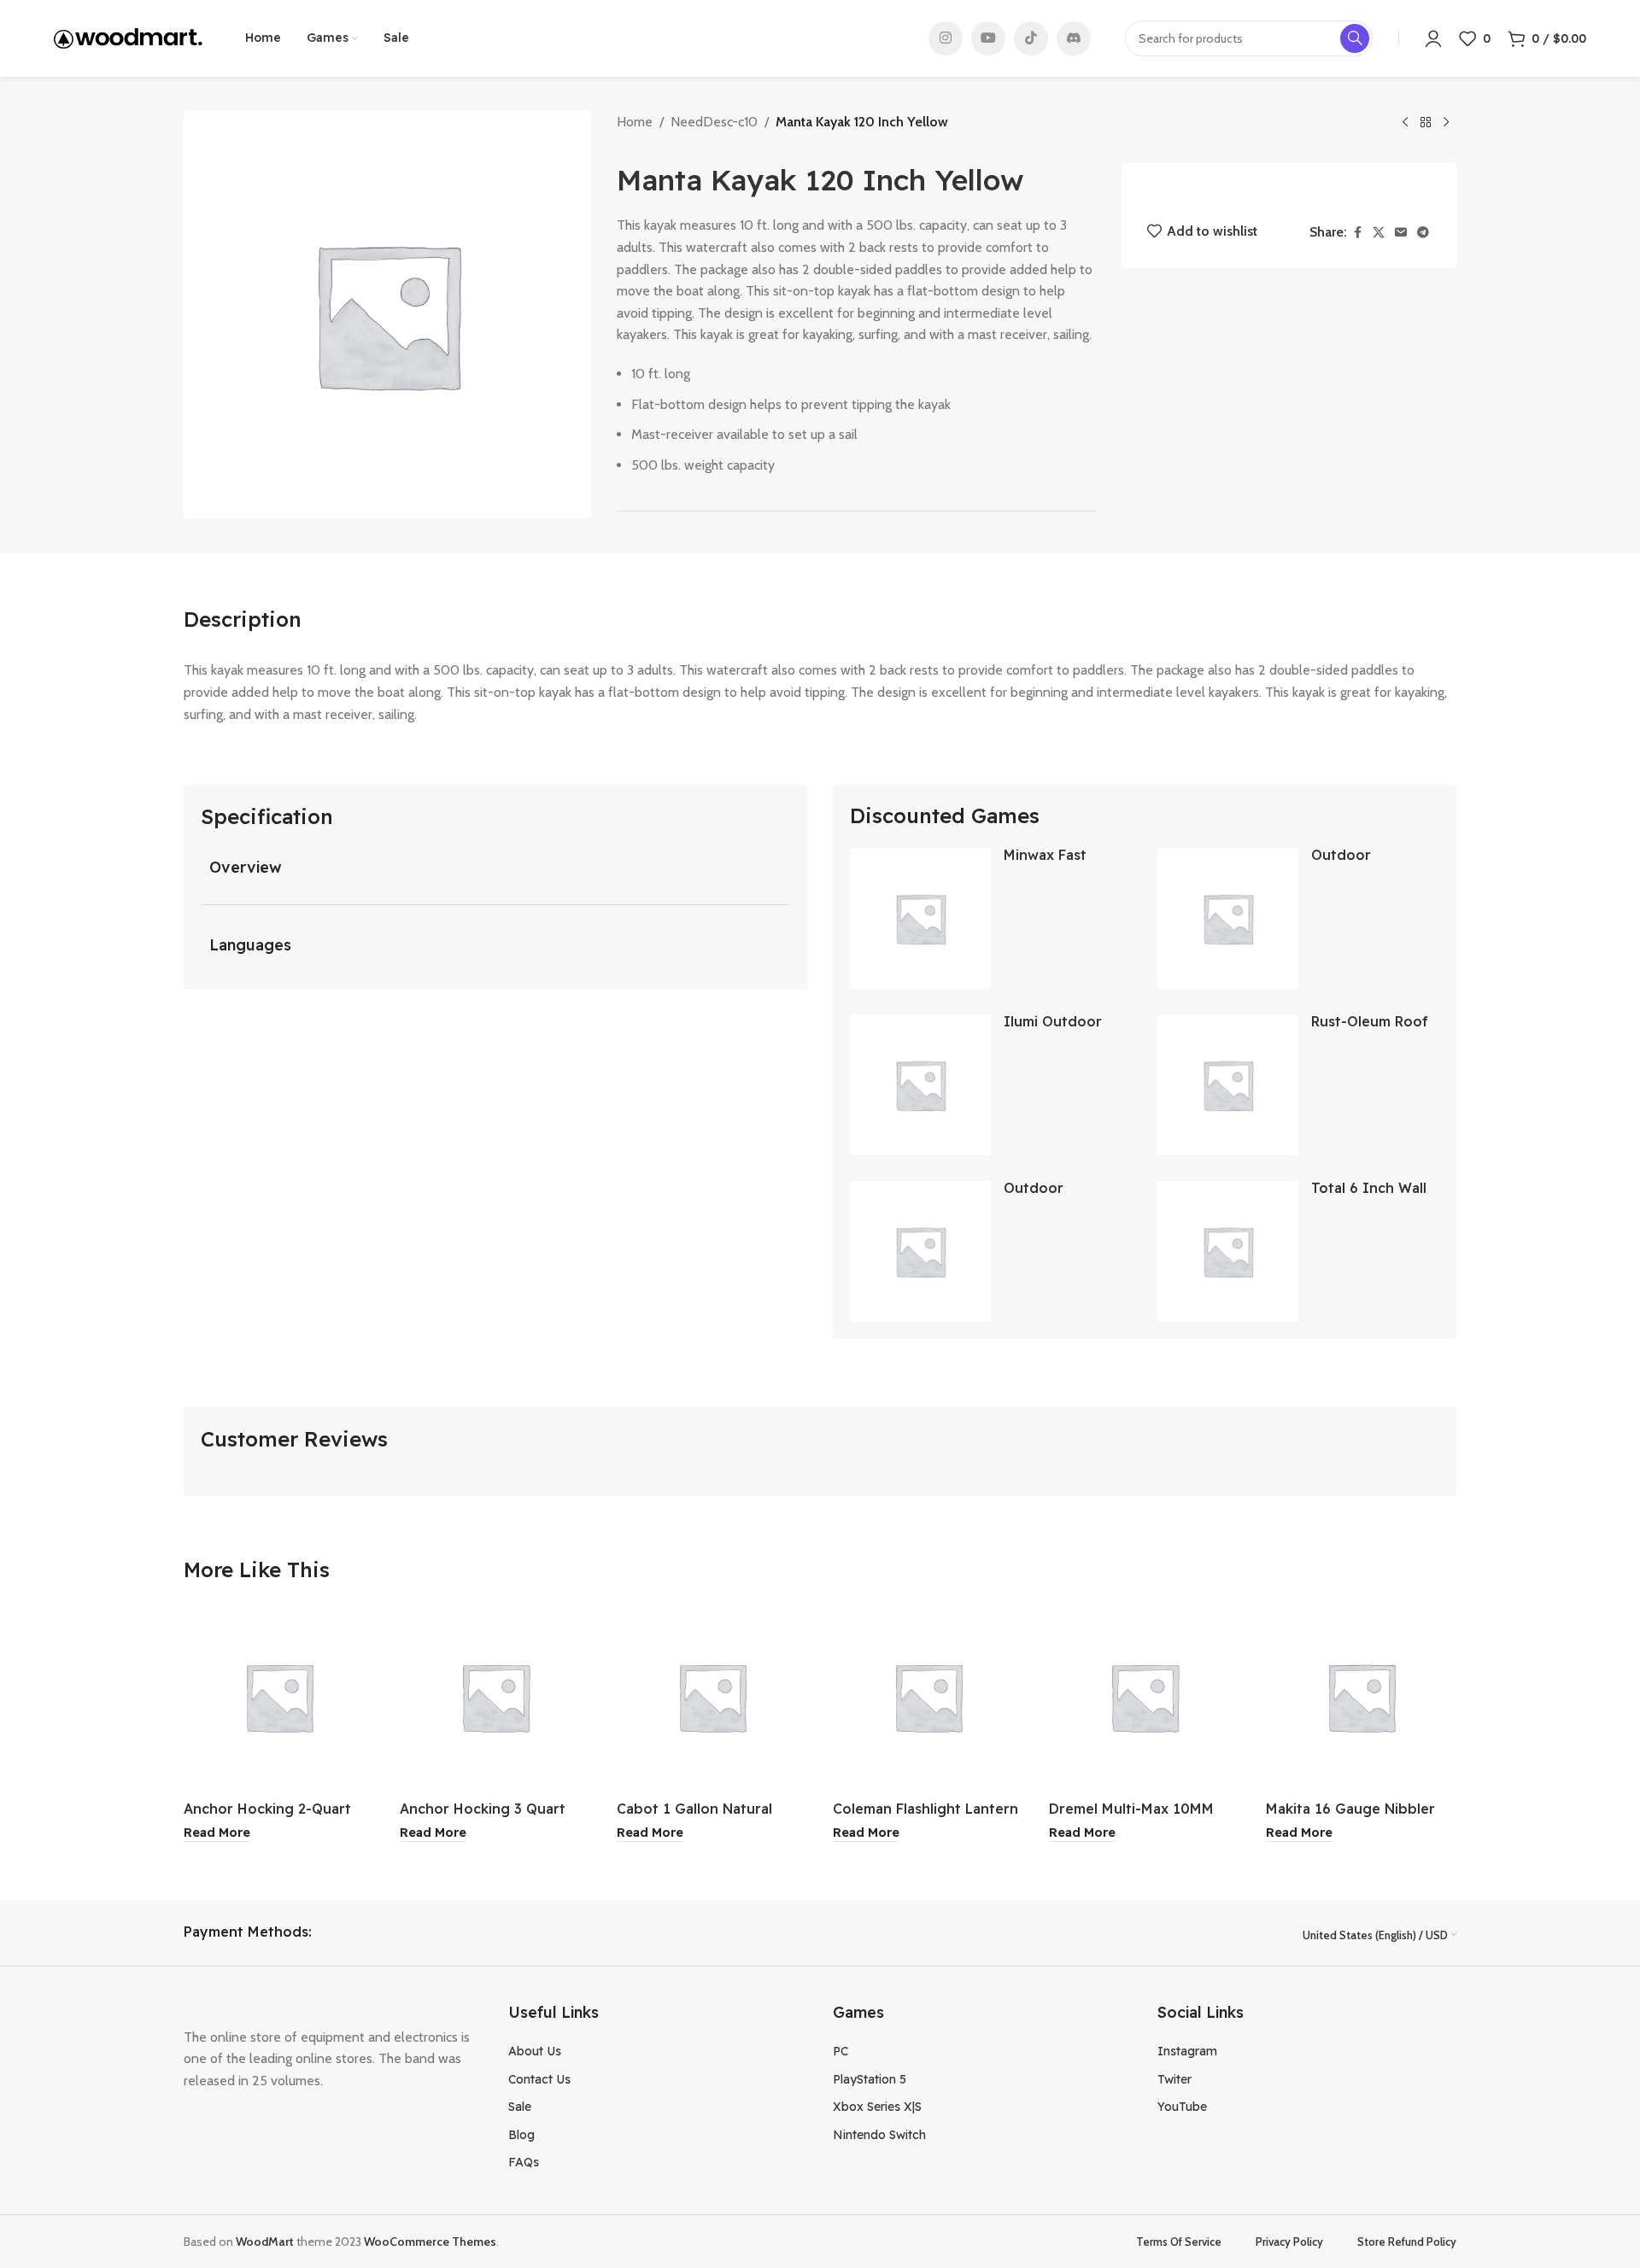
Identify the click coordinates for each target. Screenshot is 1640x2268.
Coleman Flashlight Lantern (925, 1809)
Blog (521, 2135)
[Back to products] (1426, 123)
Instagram (1187, 2051)
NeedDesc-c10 (714, 122)
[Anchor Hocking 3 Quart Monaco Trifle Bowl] (495, 1696)
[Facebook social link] (1357, 233)
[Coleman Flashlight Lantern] (928, 1696)
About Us (535, 2051)
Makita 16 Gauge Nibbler (1350, 1809)
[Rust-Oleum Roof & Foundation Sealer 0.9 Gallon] (1228, 1085)
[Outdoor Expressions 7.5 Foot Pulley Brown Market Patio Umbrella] (920, 1251)
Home (635, 122)
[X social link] (1379, 233)
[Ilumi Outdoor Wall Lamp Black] (920, 1085)
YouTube (1182, 2107)
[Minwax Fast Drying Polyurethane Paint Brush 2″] (920, 918)
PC (840, 2051)
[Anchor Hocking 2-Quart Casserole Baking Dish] (279, 1696)
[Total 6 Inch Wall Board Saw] (1228, 1251)
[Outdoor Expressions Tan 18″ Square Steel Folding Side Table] (1228, 918)
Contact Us (539, 2079)
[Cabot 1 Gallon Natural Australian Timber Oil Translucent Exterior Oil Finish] (712, 1696)
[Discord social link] (1074, 38)
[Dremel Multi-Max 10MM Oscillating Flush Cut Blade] (1144, 1696)
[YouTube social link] (988, 38)
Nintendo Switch (879, 2135)
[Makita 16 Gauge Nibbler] (1361, 1696)
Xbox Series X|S (877, 2107)
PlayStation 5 (870, 2079)
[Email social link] (1401, 233)
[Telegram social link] (1423, 233)
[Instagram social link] (946, 38)
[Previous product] (1405, 123)
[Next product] (1446, 123)
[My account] (1433, 38)
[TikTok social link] (1031, 38)
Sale (520, 2107)
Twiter (1174, 2079)
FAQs (524, 2162)
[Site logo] (128, 37)
